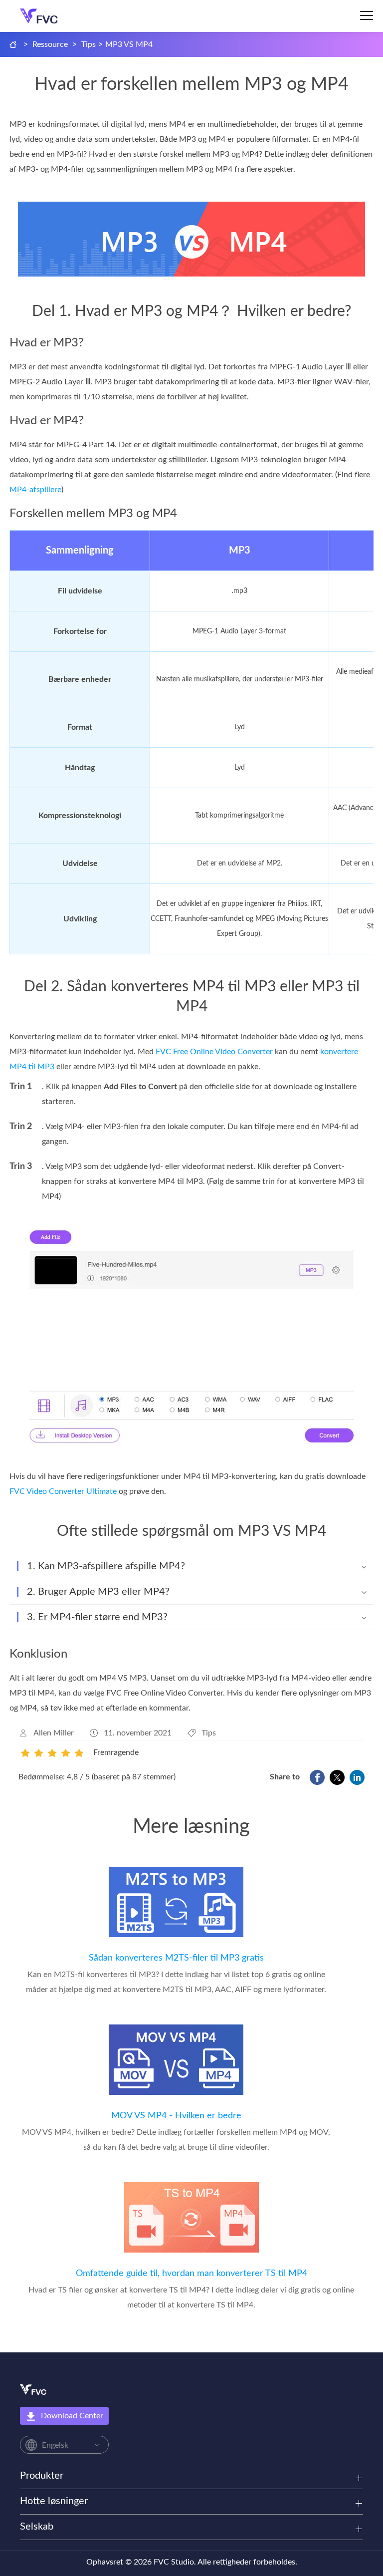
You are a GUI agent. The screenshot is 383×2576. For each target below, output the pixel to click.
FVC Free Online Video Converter (214, 1052)
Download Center (72, 2416)
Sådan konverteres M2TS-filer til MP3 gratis (176, 1958)
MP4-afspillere (35, 490)
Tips (89, 44)
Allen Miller (54, 1733)
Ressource (50, 44)
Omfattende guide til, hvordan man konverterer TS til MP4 (191, 2274)
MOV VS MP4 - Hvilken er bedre (176, 2116)
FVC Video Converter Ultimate (63, 1491)
